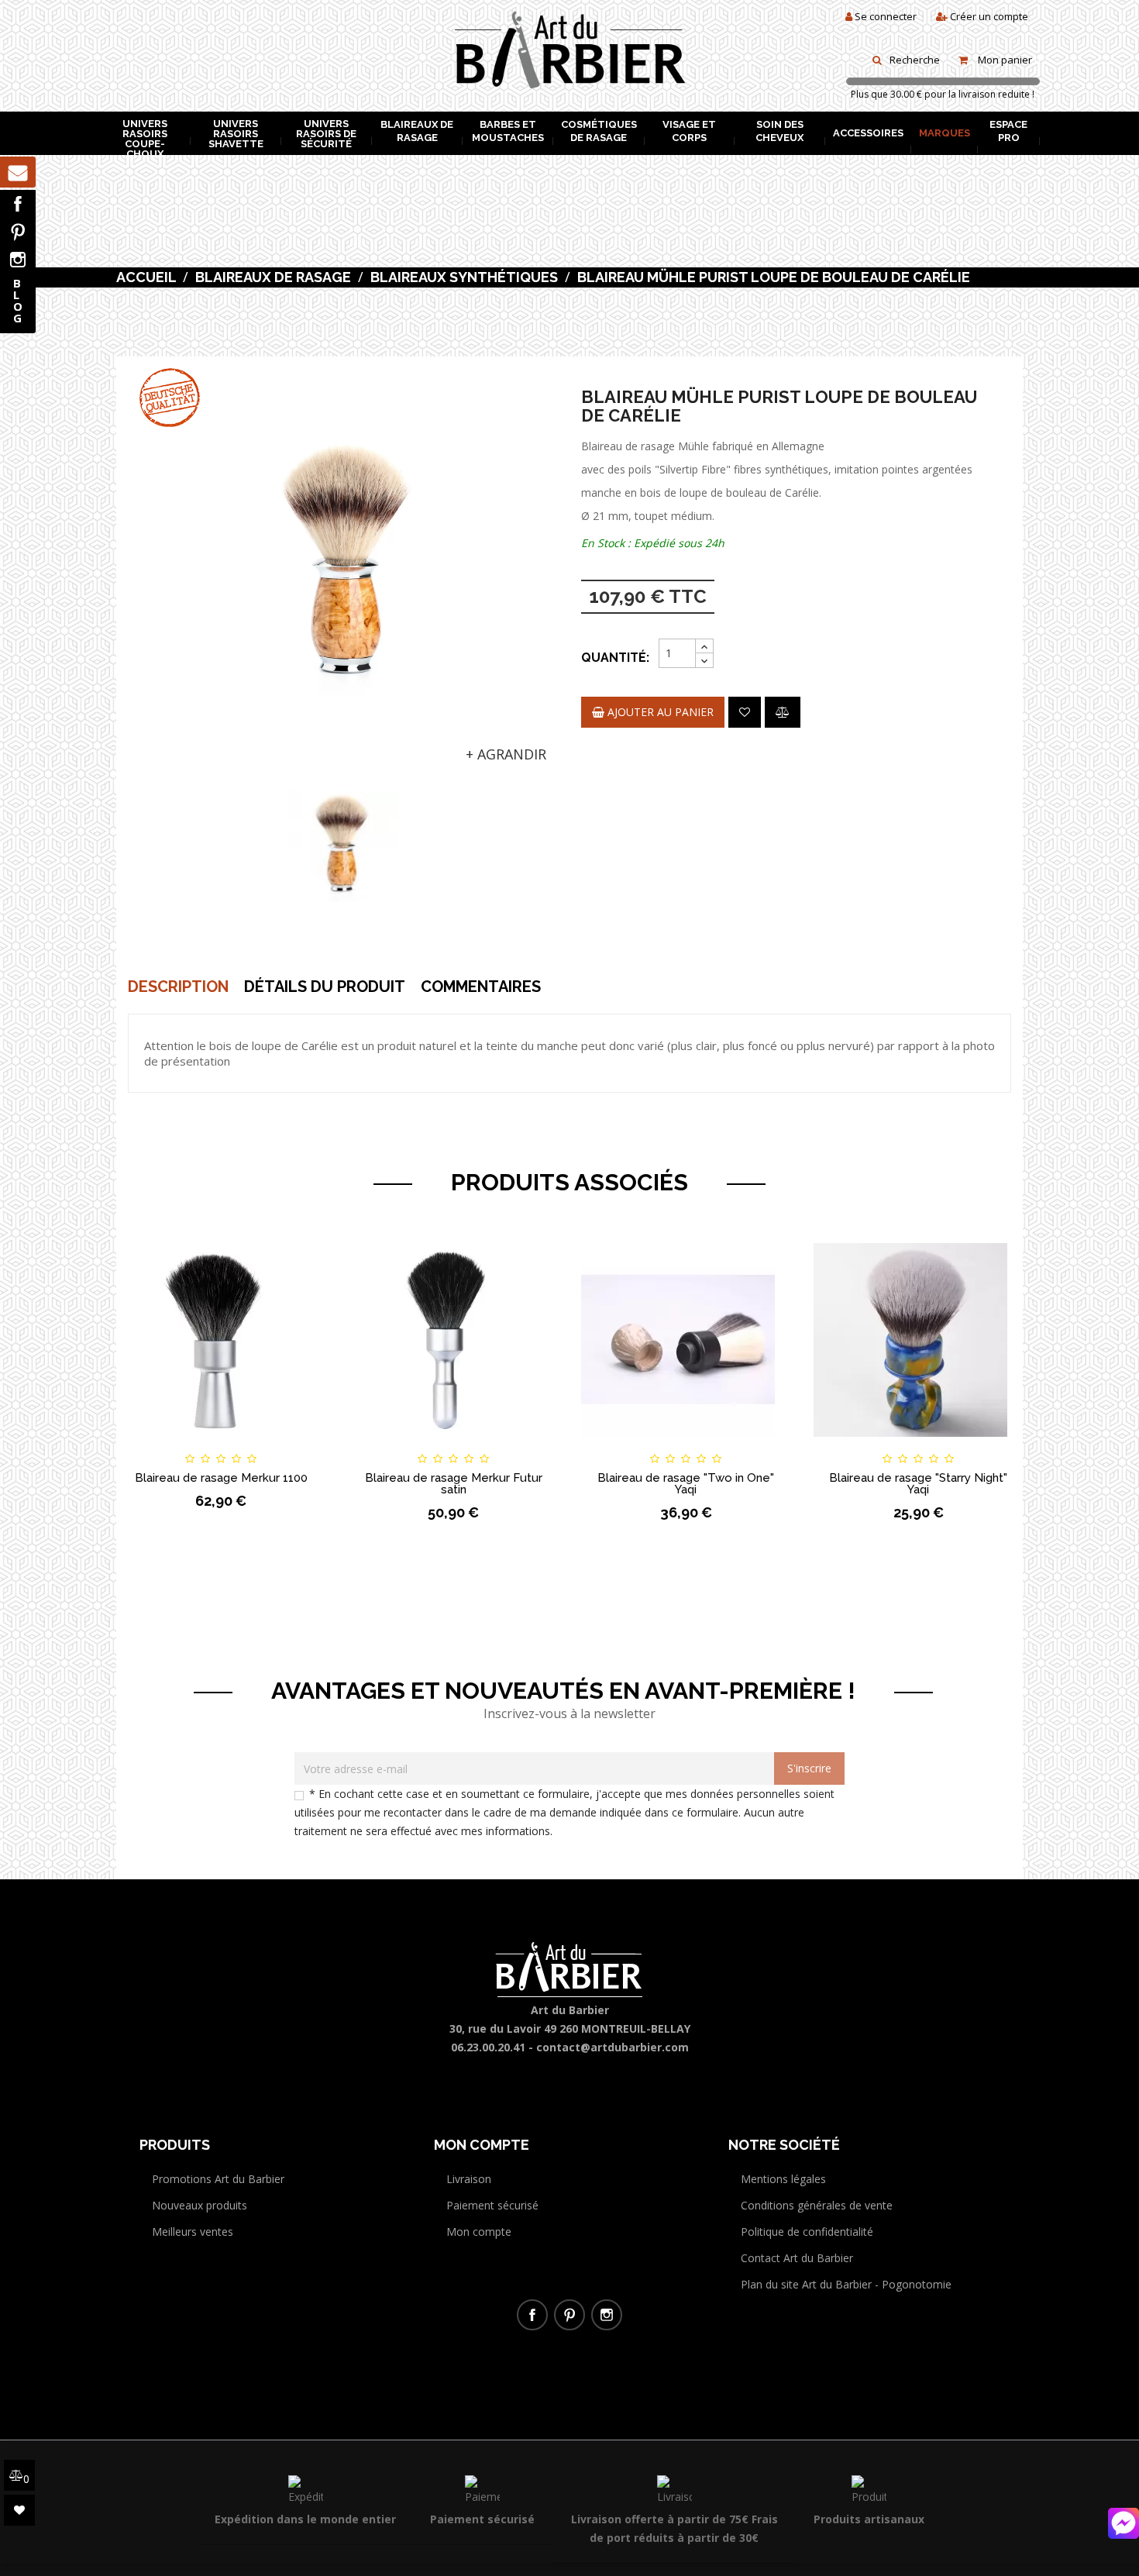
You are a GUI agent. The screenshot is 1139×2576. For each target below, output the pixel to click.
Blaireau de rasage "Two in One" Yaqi (686, 1484)
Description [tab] (178, 987)
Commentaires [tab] (481, 987)
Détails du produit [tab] (325, 987)
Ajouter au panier (659, 712)
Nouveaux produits (200, 2205)
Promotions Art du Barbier (218, 2179)
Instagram (18, 260)
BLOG (18, 300)
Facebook (18, 204)
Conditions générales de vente (817, 2205)
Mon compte (479, 2232)
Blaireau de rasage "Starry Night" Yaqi (918, 1484)
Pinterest (18, 232)
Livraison (469, 2179)
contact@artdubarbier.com (613, 2047)
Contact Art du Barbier (797, 2258)
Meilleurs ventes (193, 2232)
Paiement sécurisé (492, 2205)
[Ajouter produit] (783, 712)
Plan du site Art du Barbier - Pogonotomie (846, 2284)
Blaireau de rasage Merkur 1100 (221, 1478)
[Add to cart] (142, 1445)
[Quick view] (300, 1445)
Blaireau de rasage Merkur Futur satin (454, 1484)
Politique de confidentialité (807, 2232)
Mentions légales (783, 2179)
